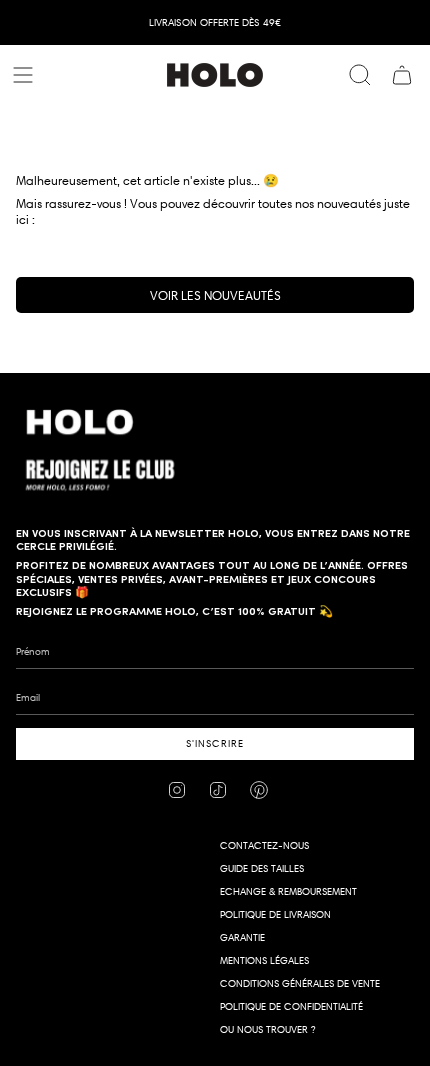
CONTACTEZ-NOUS (264, 845)
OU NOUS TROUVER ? (267, 1029)
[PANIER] (402, 75)
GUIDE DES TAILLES (262, 868)
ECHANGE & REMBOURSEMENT (288, 891)
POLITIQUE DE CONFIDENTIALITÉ (291, 1006)
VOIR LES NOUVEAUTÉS (215, 295)
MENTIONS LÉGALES (264, 960)
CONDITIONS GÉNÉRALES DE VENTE (300, 983)
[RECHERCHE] (360, 75)
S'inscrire (215, 743)
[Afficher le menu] (26, 75)
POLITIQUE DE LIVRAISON (275, 914)
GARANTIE (242, 937)
